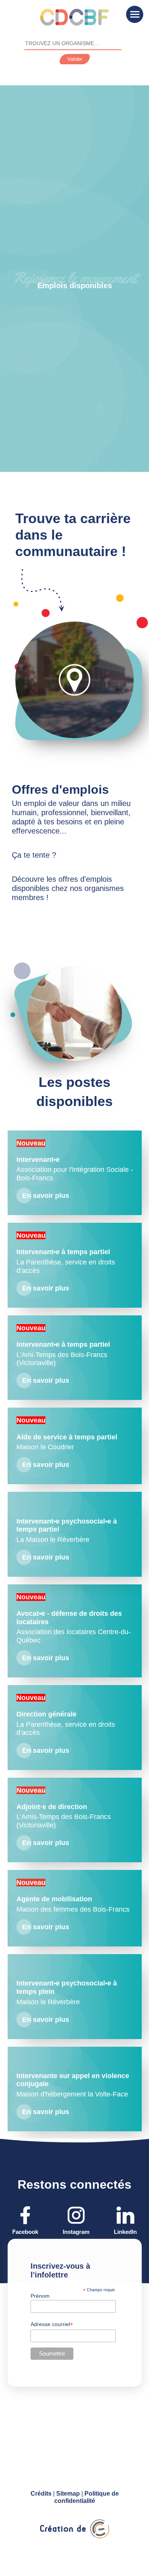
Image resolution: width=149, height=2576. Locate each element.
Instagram (76, 2232)
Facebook (25, 2232)
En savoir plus (46, 1658)
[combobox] (73, 44)
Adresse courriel (52, 2324)
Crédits (41, 2494)
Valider (75, 59)
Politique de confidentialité (87, 2497)
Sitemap (68, 2494)
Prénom (40, 2296)
